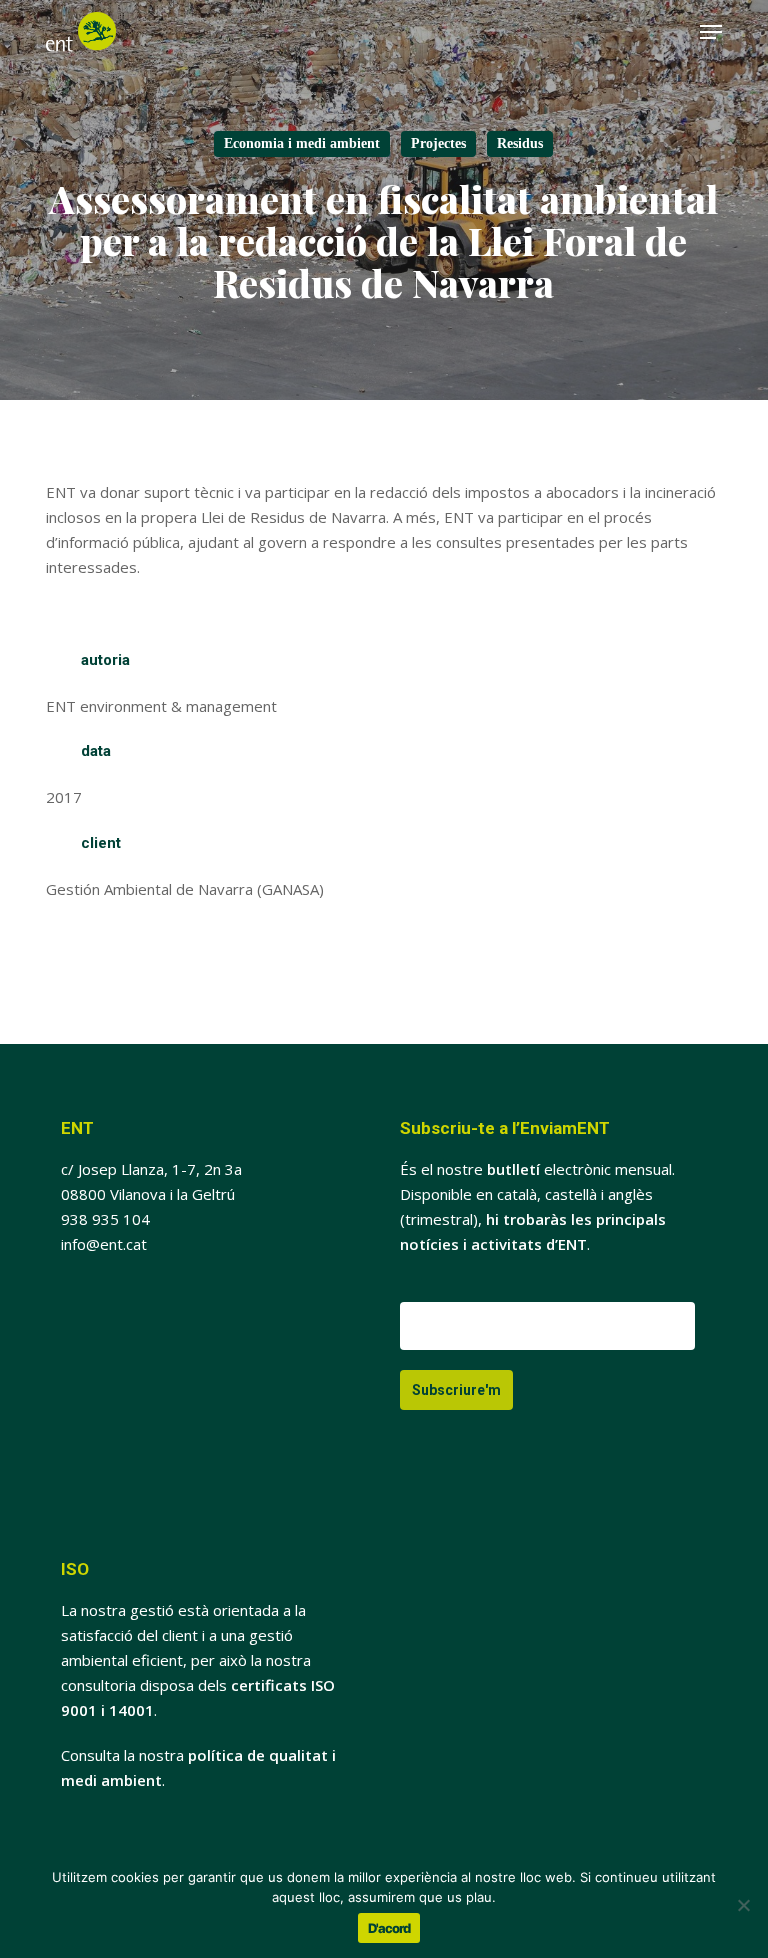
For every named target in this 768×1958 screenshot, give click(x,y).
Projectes (438, 143)
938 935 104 (105, 1219)
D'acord (389, 1928)
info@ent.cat (104, 1244)
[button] (711, 32)
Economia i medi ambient (302, 143)
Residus (520, 143)
